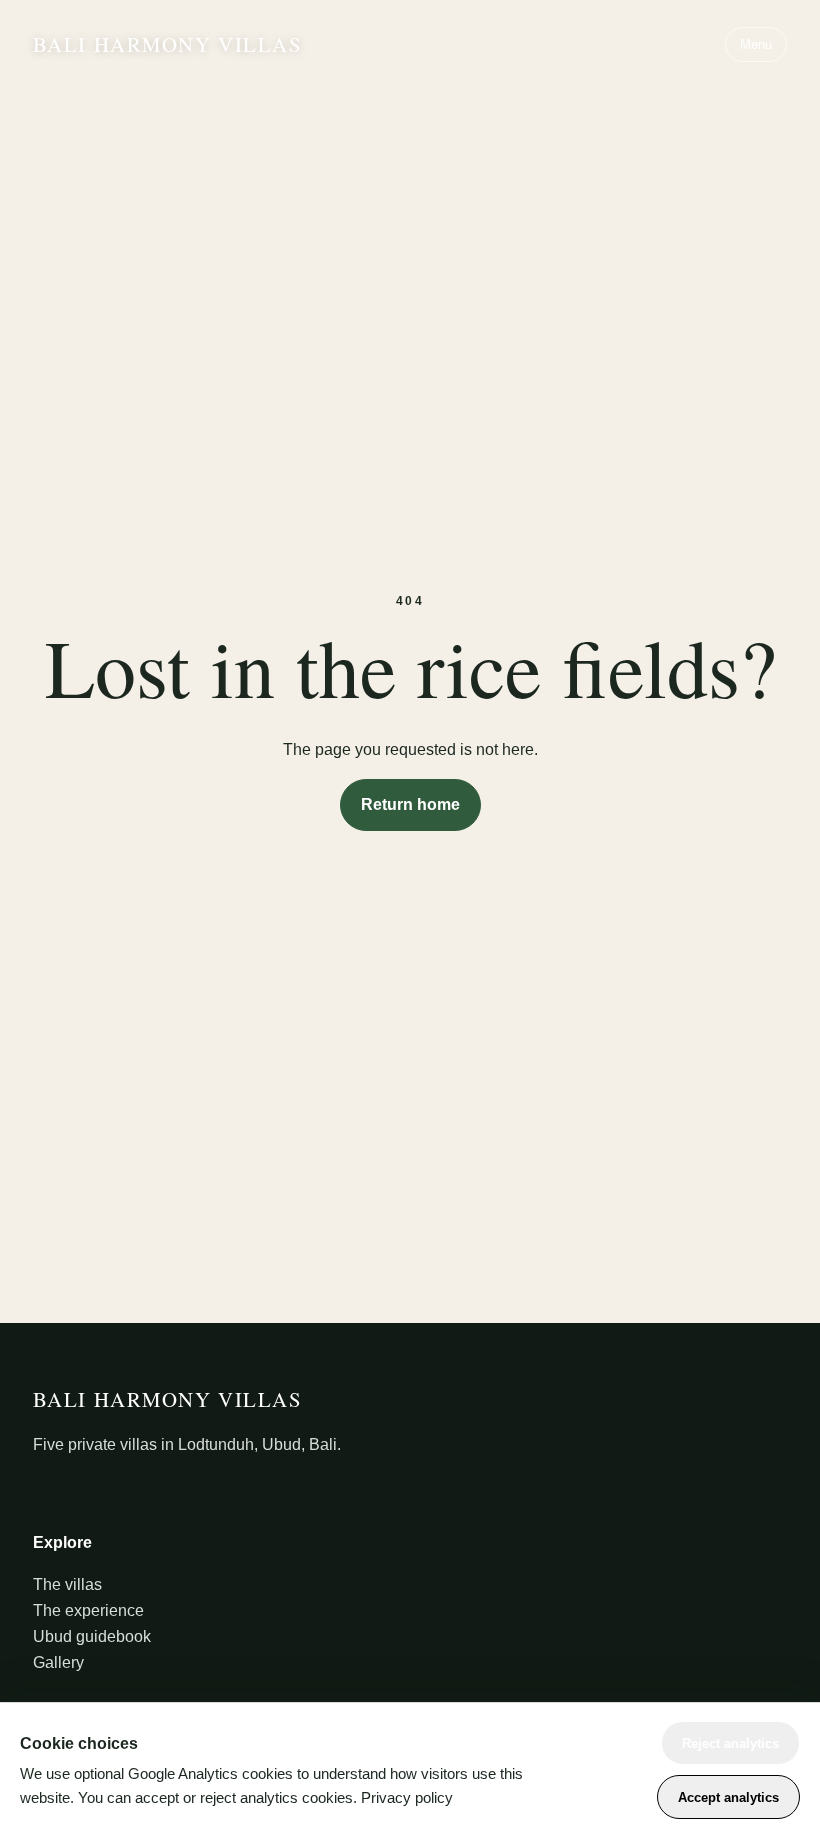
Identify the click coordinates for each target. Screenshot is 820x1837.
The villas (67, 1584)
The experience (88, 1610)
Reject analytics (730, 1743)
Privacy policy (407, 1797)
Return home (410, 804)
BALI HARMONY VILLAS (168, 44)
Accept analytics (728, 1797)
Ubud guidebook (92, 1636)
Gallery (58, 1662)
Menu (756, 44)
